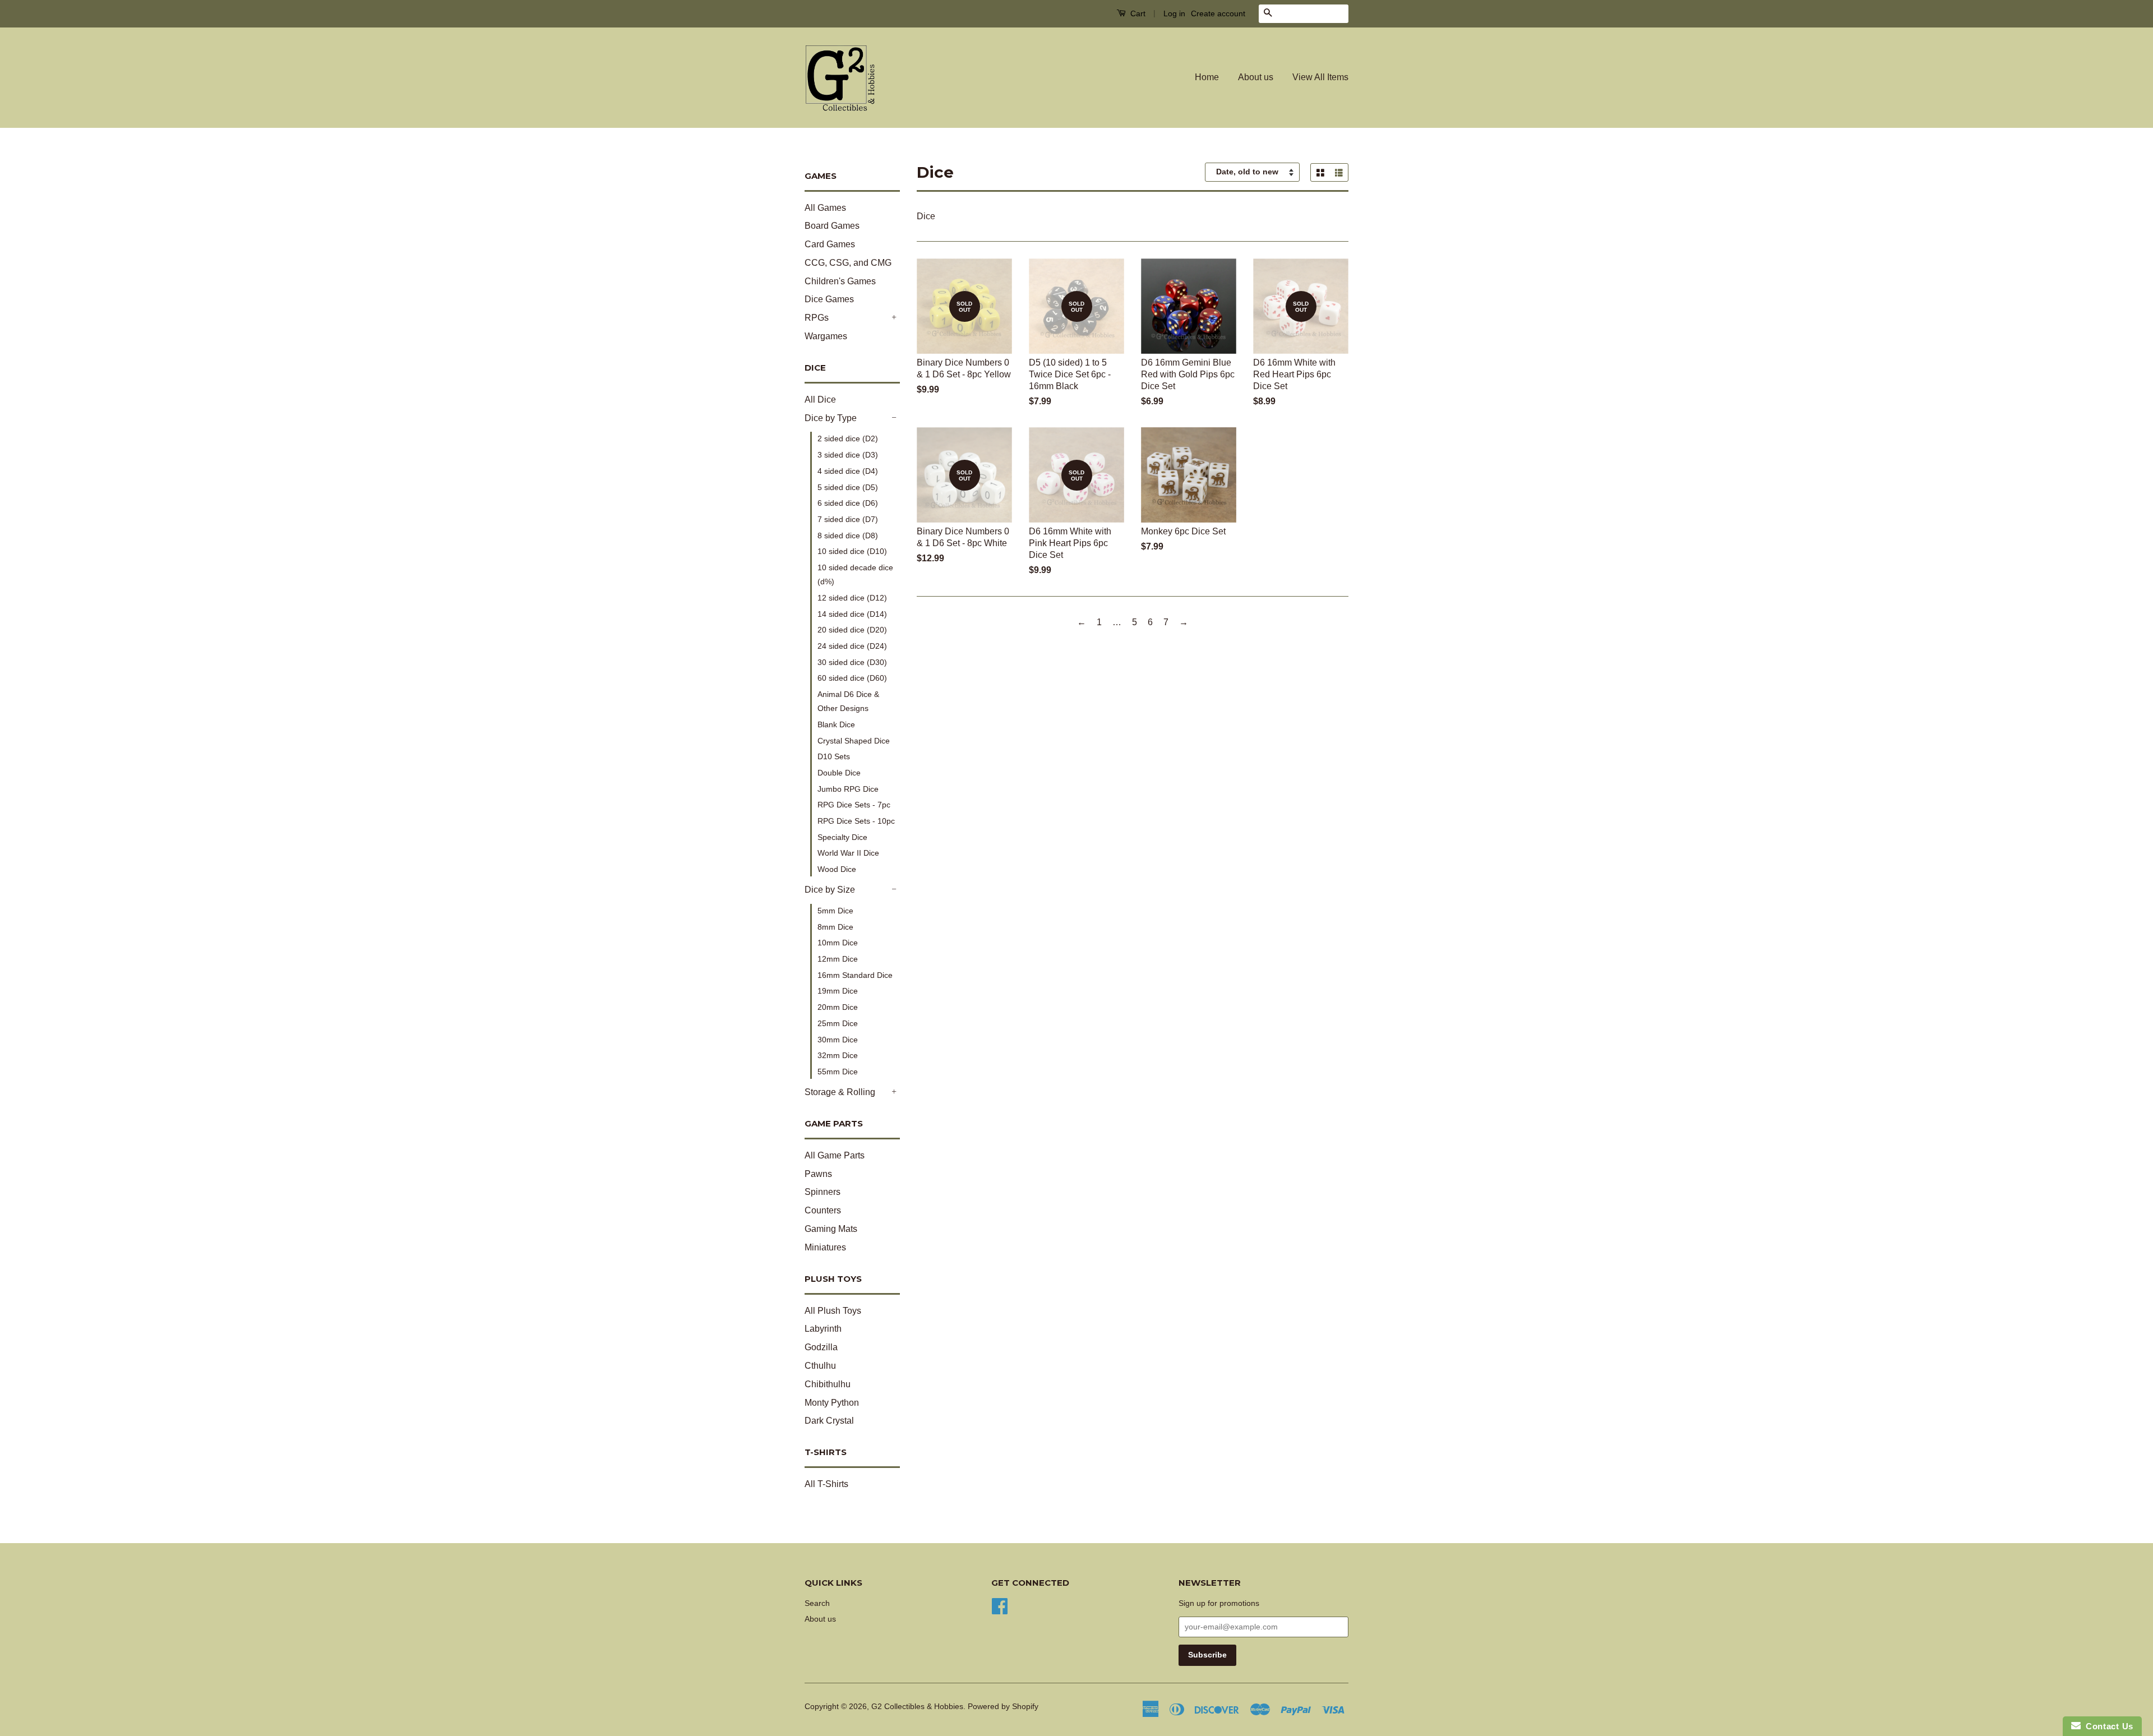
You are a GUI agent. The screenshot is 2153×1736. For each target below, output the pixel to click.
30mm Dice (838, 1040)
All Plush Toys (833, 1311)
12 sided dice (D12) (852, 598)
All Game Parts (835, 1155)
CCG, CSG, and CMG (848, 263)
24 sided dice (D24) (852, 646)
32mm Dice (838, 1055)
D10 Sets (834, 756)
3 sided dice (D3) (848, 455)
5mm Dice (835, 911)
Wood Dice (837, 869)
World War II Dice (848, 853)
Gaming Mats (831, 1229)
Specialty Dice (842, 837)
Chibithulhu (828, 1384)
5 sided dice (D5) (848, 487)
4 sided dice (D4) (848, 471)
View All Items (1320, 77)
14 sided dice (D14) (852, 614)
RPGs (817, 318)
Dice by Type (831, 418)
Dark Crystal (829, 1421)
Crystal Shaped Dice (854, 741)
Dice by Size (830, 890)
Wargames (826, 336)
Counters (823, 1210)
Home (1207, 77)
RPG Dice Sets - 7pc (854, 805)
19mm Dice (838, 991)
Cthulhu (820, 1366)
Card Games (830, 244)
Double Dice (839, 773)
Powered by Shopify (1003, 1707)
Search (817, 1603)
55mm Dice (838, 1072)
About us (1256, 77)
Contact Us (2107, 1726)
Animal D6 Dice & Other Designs (848, 701)
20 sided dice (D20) (852, 630)
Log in (1174, 13)
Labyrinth (823, 1329)
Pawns (818, 1174)
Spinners (823, 1192)
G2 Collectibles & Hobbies (917, 1707)
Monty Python (832, 1403)
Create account (1218, 13)
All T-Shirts (826, 1484)
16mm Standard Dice (855, 975)
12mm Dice (838, 959)
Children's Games (840, 281)
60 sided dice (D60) (852, 678)
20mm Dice (838, 1007)
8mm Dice (835, 927)
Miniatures (825, 1247)
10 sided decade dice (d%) (855, 574)
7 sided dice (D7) (848, 519)
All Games (825, 208)
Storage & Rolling (840, 1092)
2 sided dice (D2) (848, 438)
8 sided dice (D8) (848, 535)
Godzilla (821, 1347)
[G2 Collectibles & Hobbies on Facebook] (1000, 1605)
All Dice (820, 400)
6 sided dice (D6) (848, 503)
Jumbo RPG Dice (848, 789)
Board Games (832, 226)
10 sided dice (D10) (852, 551)
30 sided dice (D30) (852, 662)
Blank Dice (836, 724)
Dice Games (829, 299)
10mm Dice (838, 943)
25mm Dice (838, 1023)
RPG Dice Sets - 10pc (856, 821)
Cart (1137, 13)
